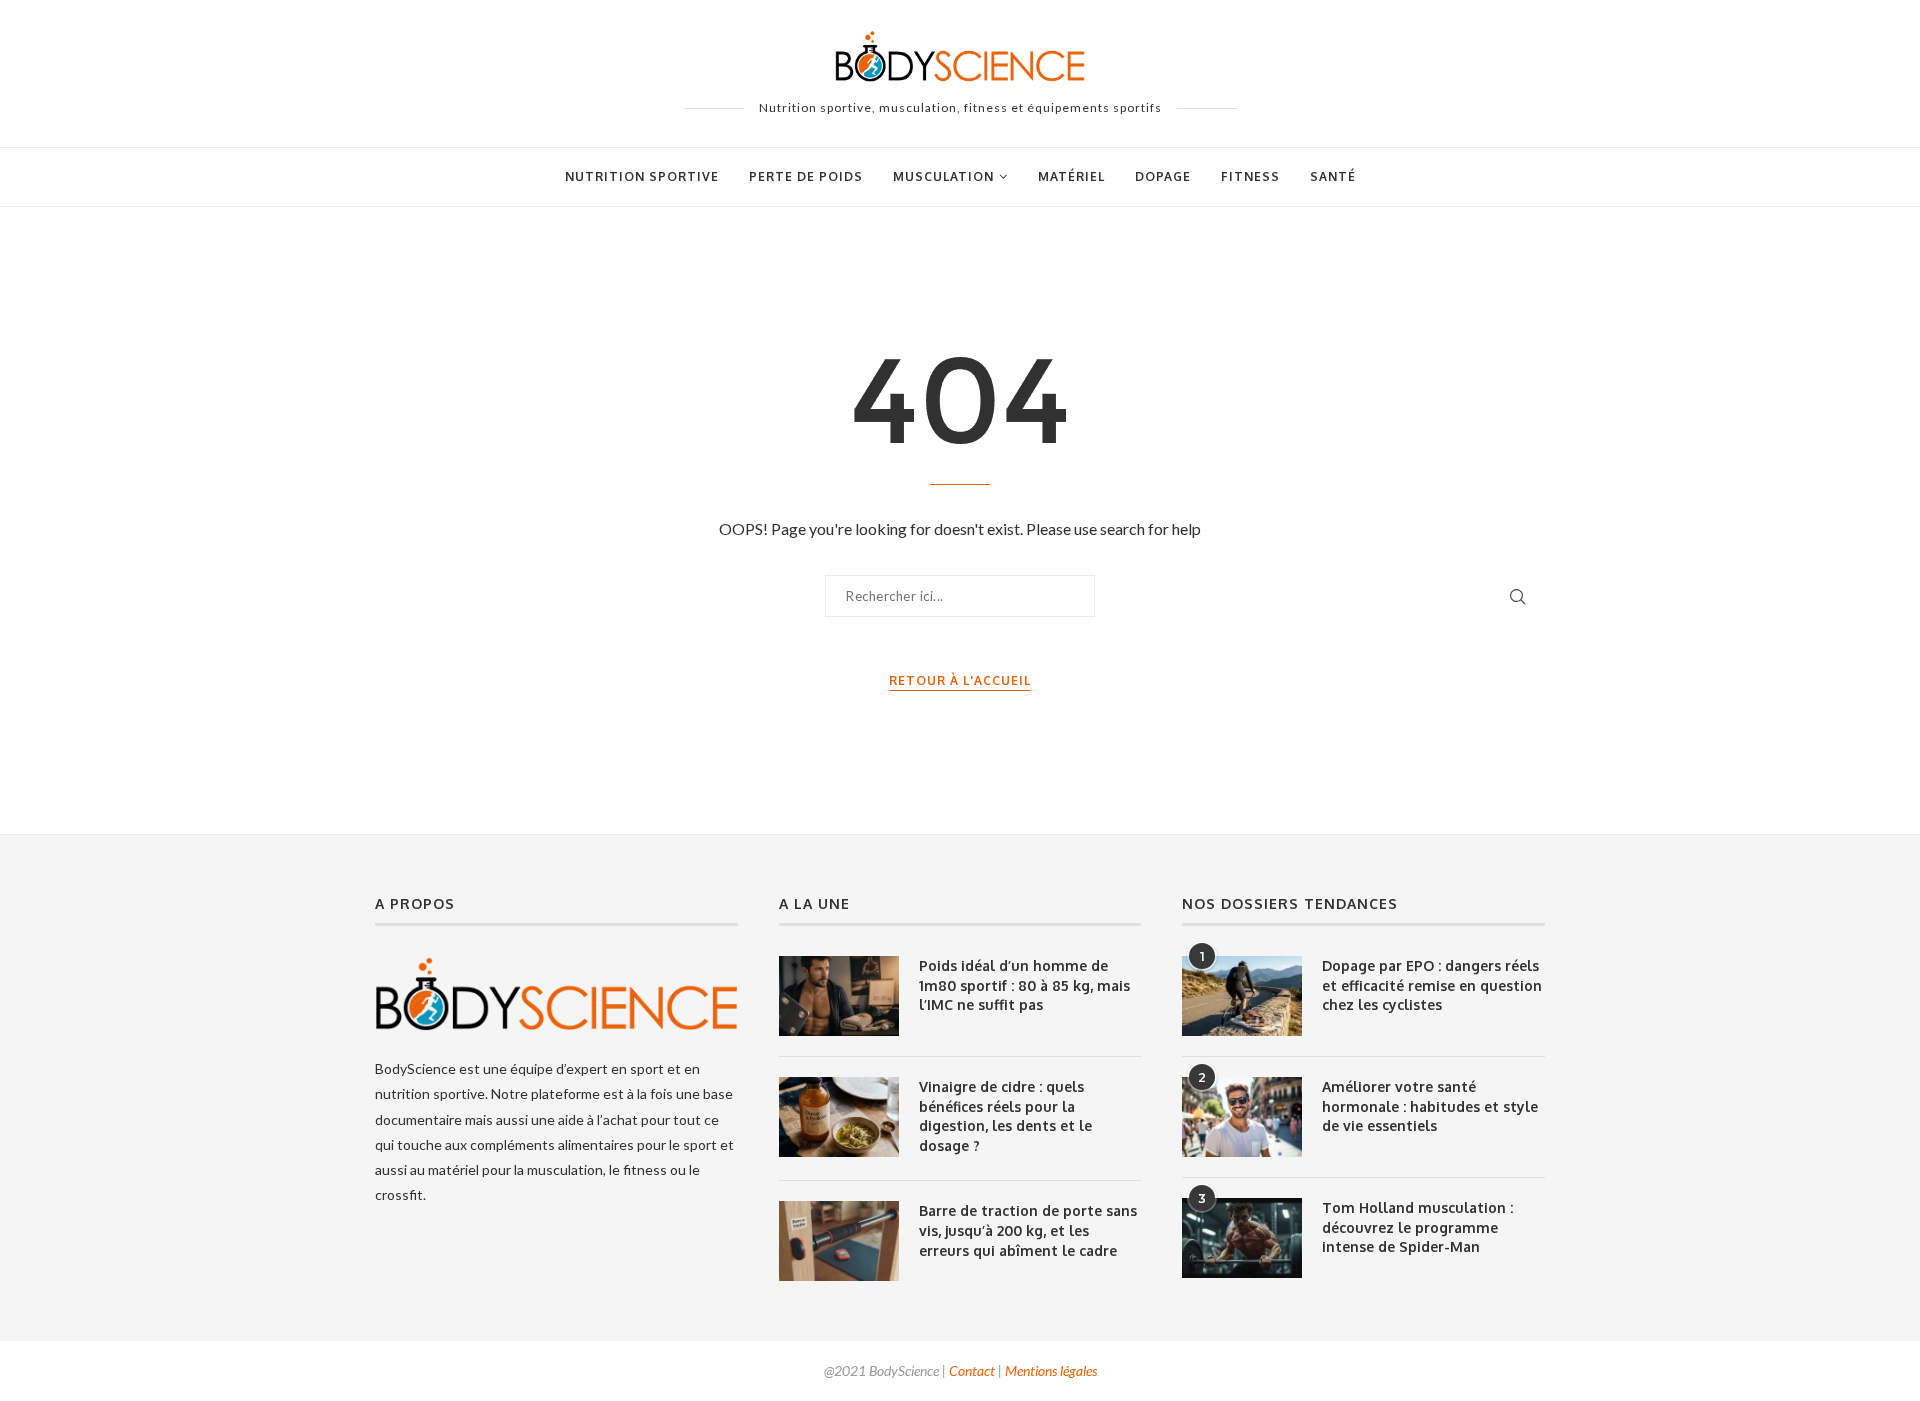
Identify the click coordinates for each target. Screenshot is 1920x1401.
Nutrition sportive (642, 176)
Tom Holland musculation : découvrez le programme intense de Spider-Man (1417, 1227)
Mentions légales (1051, 1370)
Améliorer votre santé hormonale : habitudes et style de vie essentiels (1430, 1106)
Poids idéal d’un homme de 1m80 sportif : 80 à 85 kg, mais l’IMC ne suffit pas (1024, 985)
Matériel (1071, 176)
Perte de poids (806, 176)
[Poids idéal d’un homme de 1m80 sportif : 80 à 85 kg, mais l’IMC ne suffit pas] (839, 996)
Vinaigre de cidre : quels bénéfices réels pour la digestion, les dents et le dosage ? (1005, 1116)
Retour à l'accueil (960, 680)
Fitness (1250, 176)
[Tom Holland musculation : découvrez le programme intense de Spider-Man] (1242, 1238)
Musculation (943, 176)
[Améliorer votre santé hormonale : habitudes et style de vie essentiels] (1242, 1117)
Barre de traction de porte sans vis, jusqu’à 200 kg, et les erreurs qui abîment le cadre (1028, 1230)
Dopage (1163, 176)
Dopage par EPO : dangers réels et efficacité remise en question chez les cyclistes (1432, 985)
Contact (972, 1370)
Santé (1333, 176)
